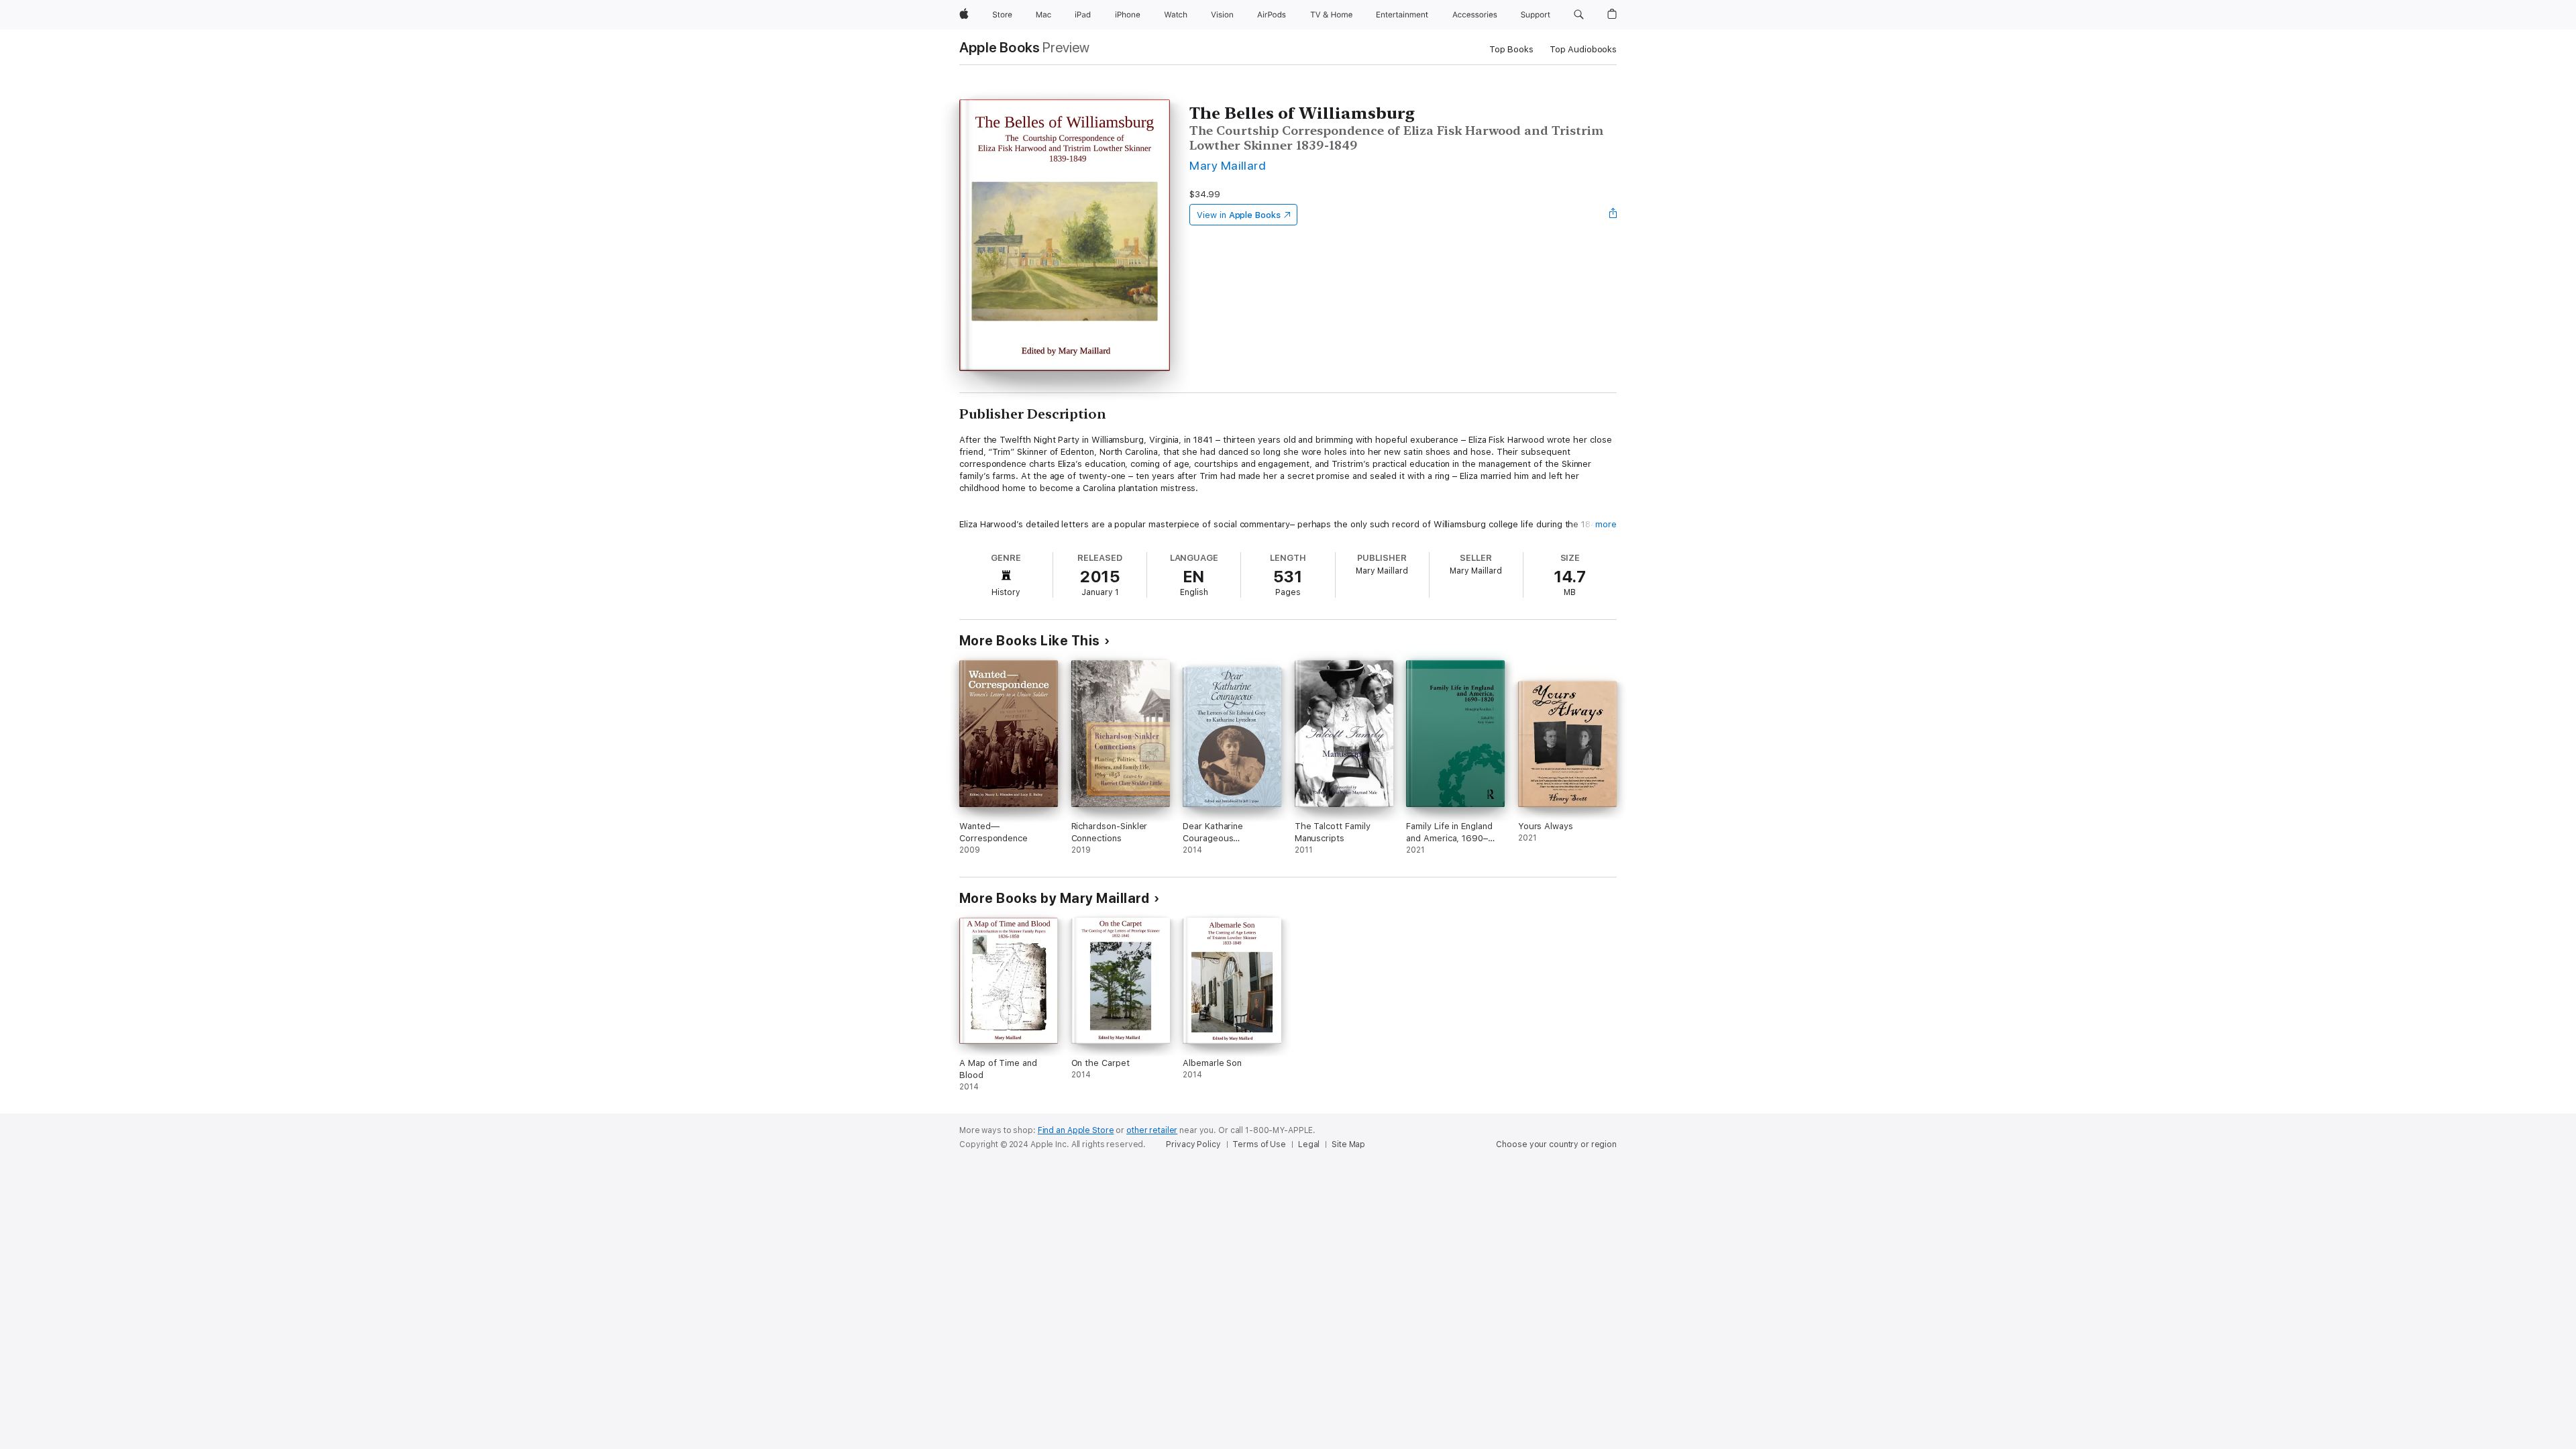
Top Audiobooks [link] (1583, 49)
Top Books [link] (1511, 49)
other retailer (1152, 1130)
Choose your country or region (1556, 1144)
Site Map (1348, 1144)
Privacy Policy (1193, 1144)
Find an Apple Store (1076, 1130)
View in (1239, 215)
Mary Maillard (1228, 165)
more (1606, 524)
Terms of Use (1259, 1144)
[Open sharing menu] (1613, 215)
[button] (1579, 15)
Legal (1309, 1144)
